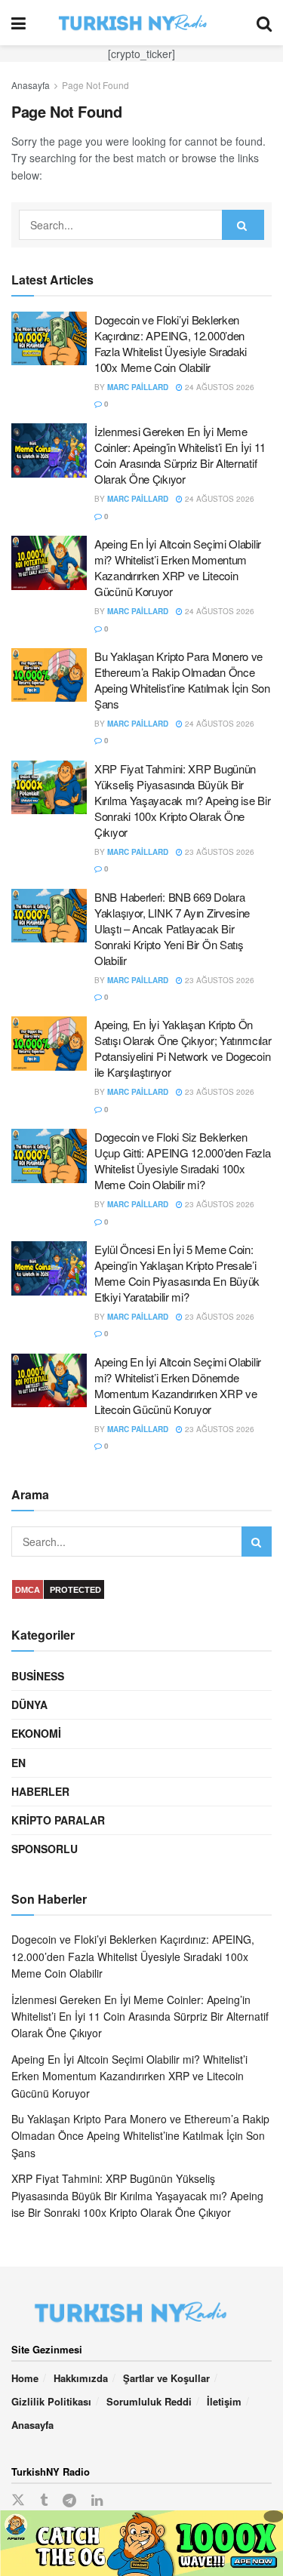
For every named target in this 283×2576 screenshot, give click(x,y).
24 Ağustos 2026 (218, 387)
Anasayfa (31, 85)
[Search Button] (264, 23)
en (18, 1763)
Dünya (29, 1705)
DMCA (28, 1590)
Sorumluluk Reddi (149, 2401)
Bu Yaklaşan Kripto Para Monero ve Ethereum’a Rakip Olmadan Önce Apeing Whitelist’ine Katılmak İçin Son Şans (182, 680)
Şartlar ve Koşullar (166, 2378)
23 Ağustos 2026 (218, 852)
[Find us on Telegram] (69, 2501)
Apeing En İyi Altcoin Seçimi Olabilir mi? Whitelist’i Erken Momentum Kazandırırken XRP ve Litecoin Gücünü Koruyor (178, 567)
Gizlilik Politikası (51, 2401)
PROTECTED (75, 1590)
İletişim (224, 2401)
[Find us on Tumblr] (44, 2501)
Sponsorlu (45, 1849)
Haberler (40, 1791)
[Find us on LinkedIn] (97, 2501)
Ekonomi (36, 1733)
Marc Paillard (138, 387)
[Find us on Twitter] (18, 2500)
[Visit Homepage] (141, 23)
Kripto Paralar (58, 1820)
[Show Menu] (18, 23)
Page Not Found (95, 85)
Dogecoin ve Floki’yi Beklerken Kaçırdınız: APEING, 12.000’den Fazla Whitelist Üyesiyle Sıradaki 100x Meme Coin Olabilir (171, 343)
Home (25, 2378)
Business (38, 1676)
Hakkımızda (81, 2378)
